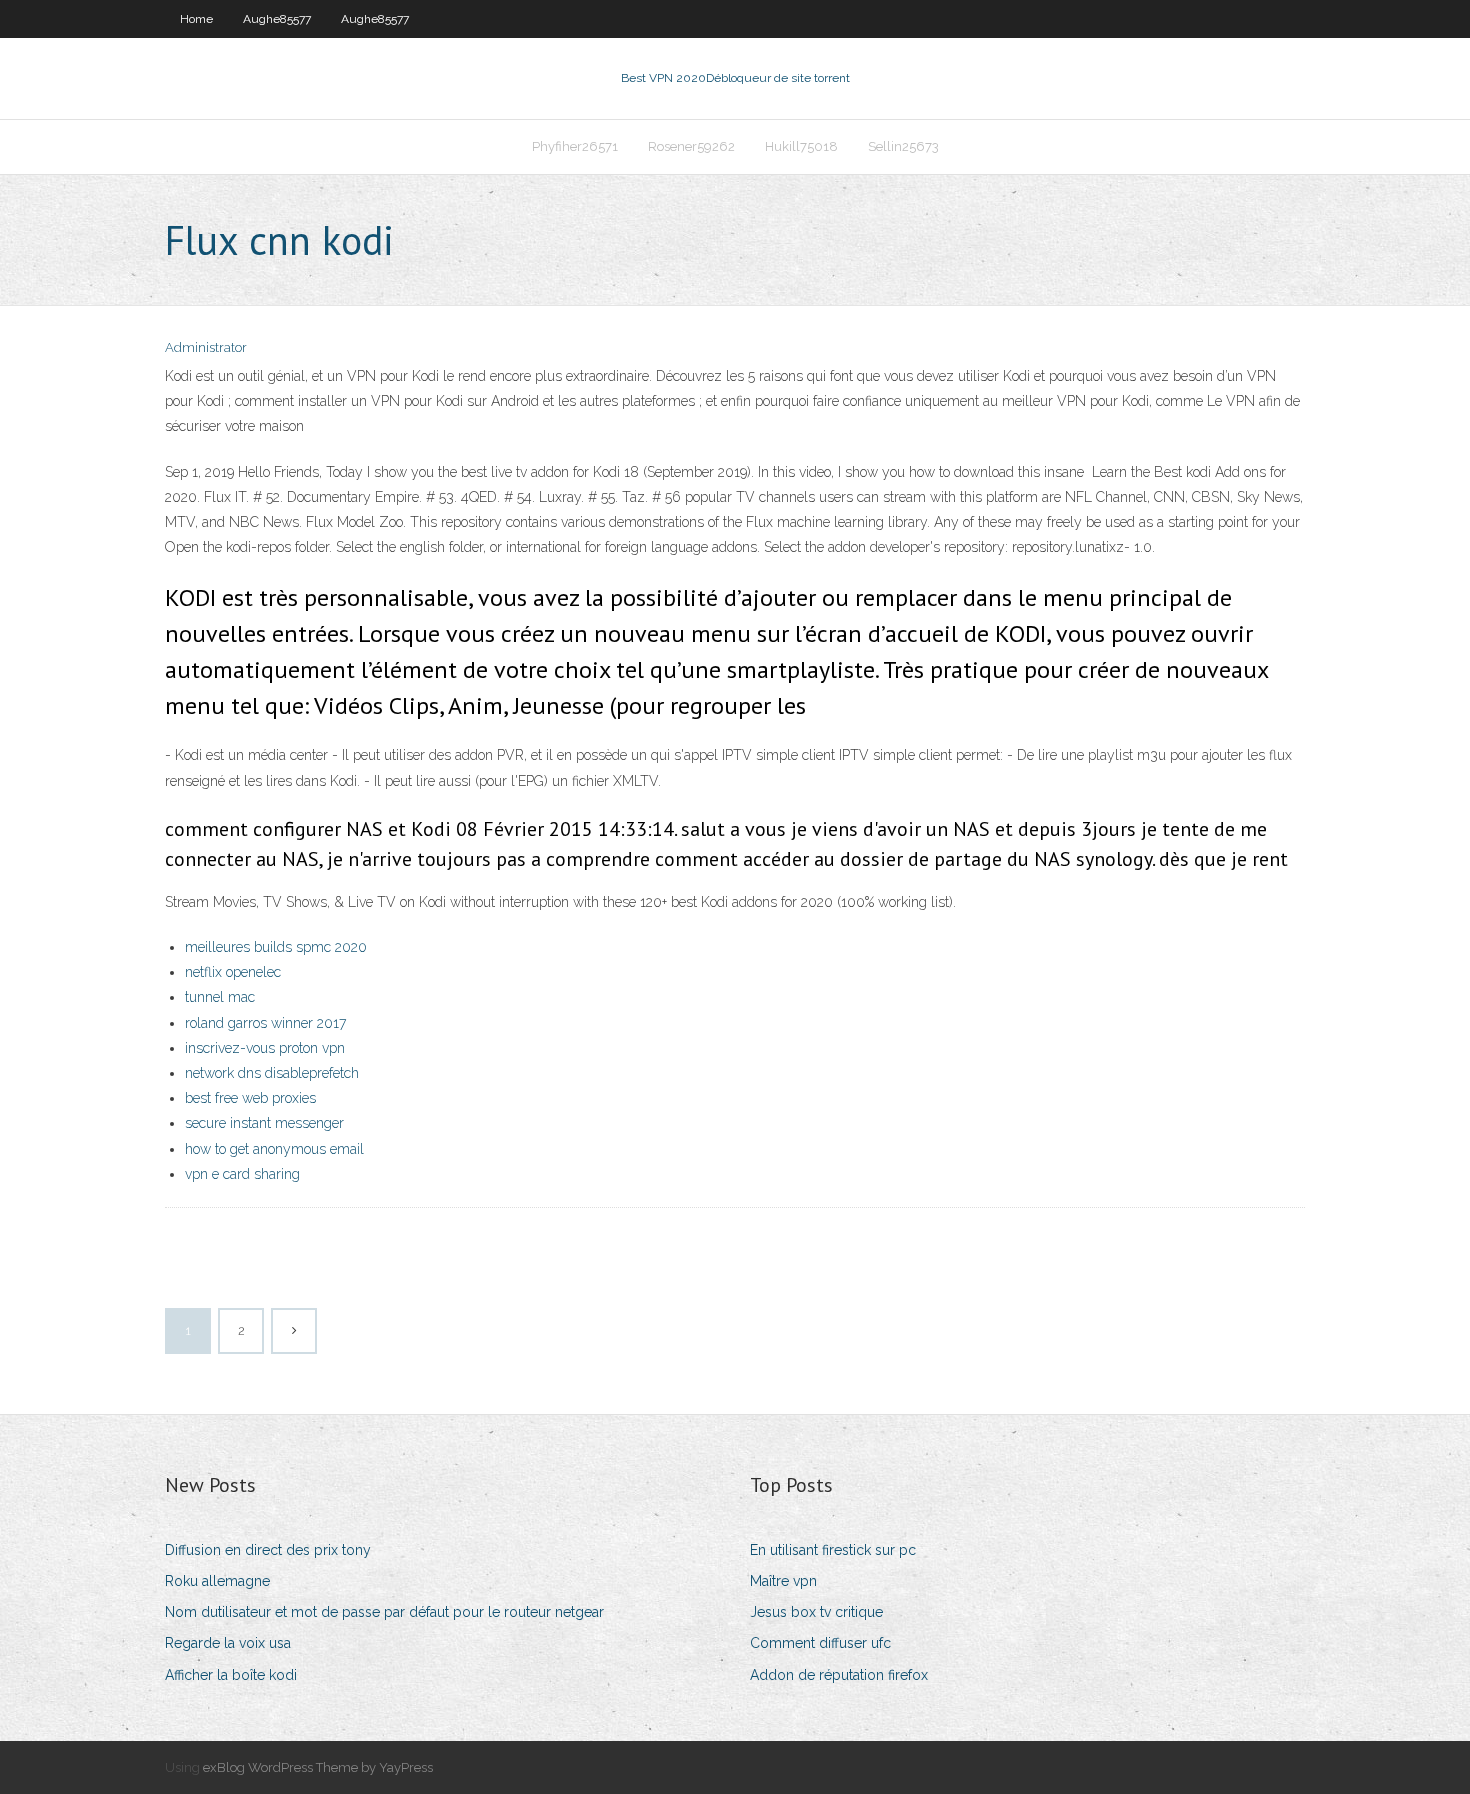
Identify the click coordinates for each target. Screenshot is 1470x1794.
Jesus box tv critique (816, 1612)
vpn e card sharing (242, 1174)
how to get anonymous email (274, 1149)
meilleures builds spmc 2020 (276, 947)
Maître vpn (783, 1581)
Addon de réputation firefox (839, 1675)
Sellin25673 (903, 146)
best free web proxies (250, 1098)
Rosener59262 (691, 146)
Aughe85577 (277, 19)
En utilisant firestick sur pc (833, 1550)
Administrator (206, 347)
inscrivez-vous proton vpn (265, 1048)
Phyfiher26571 (575, 146)
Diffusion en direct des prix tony (268, 1550)
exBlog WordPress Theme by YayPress (318, 1767)
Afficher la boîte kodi (231, 1675)
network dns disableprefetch (272, 1073)
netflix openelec (233, 972)
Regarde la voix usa (228, 1643)
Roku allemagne (217, 1581)
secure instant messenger (264, 1123)
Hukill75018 (801, 146)
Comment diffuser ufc (820, 1643)
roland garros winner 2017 (265, 1023)
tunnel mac (220, 997)
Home (196, 19)
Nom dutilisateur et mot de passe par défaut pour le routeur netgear (384, 1612)
